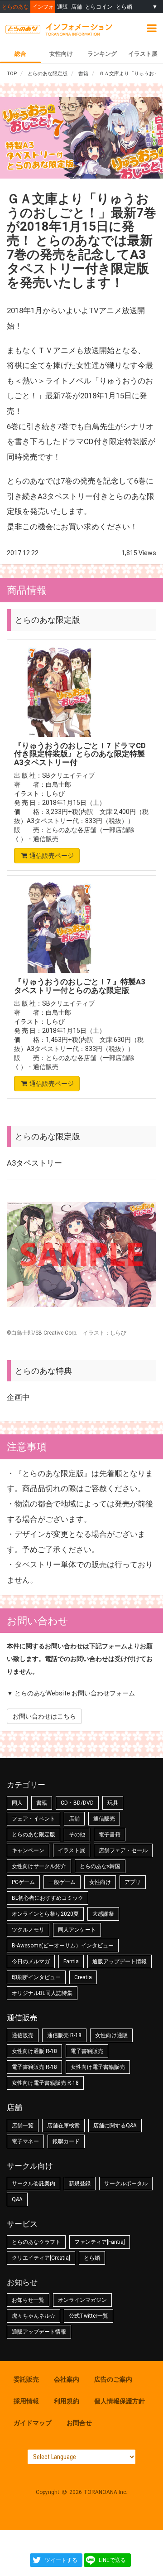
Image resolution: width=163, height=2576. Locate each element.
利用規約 (67, 2401)
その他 (77, 1835)
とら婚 (124, 7)
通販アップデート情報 (120, 1961)
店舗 (77, 7)
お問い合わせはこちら (44, 1716)
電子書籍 (110, 1835)
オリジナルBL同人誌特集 (42, 1993)
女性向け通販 (111, 2035)
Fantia (71, 1961)
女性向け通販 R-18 (34, 2051)
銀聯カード (66, 2141)
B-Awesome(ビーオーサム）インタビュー (63, 1946)
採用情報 (26, 2401)
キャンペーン (28, 1850)
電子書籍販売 (87, 2051)
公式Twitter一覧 (89, 2316)
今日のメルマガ (31, 1961)
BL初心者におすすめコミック (48, 1898)
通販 (62, 7)
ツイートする (61, 2560)
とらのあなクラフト (36, 2242)
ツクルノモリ (28, 1930)
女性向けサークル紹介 (39, 1866)
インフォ (43, 7)
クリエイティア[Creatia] (41, 2258)
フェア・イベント (34, 1819)
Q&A (17, 2199)
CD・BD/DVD (77, 1803)
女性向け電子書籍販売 (98, 2067)
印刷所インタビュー (36, 1977)
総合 (20, 54)
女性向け (61, 54)
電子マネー (25, 2141)
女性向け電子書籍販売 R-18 (45, 2083)
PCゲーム (23, 1882)
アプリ (133, 1882)
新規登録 (80, 2184)
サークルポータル (126, 2184)
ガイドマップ (33, 2423)
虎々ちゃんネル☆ (34, 2316)
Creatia (83, 1977)
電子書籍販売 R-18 (34, 2067)
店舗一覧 (23, 2126)
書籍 (42, 1803)
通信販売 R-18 (64, 2035)
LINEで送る (112, 2560)
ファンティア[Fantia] (100, 2242)
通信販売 (46, 839)
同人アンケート (77, 1930)
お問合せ (79, 2423)
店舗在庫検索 (63, 2126)
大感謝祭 (103, 1914)
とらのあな (15, 7)
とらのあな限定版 (34, 1835)
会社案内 (67, 2379)
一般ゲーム (62, 1882)
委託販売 (26, 2379)
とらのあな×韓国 (100, 1866)
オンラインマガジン (82, 2300)
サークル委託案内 (34, 2184)
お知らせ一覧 (28, 2300)
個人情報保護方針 (120, 2401)
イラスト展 (143, 54)
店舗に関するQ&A (115, 2126)
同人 (17, 1803)
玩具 (113, 1803)
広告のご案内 (113, 2379)
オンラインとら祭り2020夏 (45, 1914)
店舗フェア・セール (123, 1850)
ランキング (102, 54)
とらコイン (99, 7)
